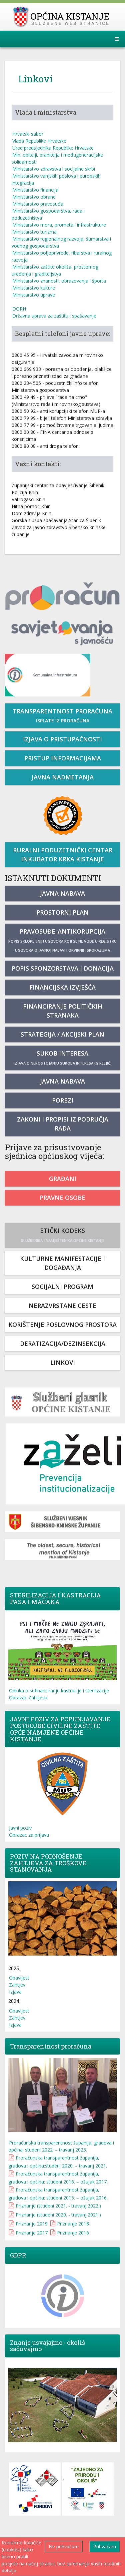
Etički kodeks (63, 1235)
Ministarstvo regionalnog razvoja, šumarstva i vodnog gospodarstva (61, 242)
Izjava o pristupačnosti (62, 739)
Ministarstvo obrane (34, 197)
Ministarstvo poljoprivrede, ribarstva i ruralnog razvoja (62, 256)
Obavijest (19, 1978)
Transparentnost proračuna (62, 715)
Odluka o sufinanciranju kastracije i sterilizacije (59, 1691)
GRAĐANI (63, 1179)
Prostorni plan (62, 912)
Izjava (15, 1992)
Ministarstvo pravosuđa (38, 204)
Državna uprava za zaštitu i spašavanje (54, 316)
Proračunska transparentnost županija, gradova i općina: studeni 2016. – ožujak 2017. (58, 2178)
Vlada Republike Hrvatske (39, 141)
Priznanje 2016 (73, 2233)
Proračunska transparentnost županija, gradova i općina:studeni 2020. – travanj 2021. (58, 2162)
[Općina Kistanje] (62, 17)
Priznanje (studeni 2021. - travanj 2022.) (58, 2206)
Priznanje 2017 (32, 2233)
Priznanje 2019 (32, 2224)
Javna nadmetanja (63, 777)
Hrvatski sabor (28, 134)
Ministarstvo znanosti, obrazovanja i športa (59, 281)
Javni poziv (20, 1828)
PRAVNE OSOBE (62, 1198)
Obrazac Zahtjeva (28, 1698)
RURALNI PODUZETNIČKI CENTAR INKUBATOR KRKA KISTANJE (63, 855)
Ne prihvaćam (64, 2547)
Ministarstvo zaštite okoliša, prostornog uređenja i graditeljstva (55, 270)
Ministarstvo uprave (34, 295)
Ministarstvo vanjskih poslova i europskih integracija (56, 179)
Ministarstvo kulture (34, 288)
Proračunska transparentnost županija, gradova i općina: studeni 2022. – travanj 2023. (61, 2146)
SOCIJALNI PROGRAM (62, 1287)
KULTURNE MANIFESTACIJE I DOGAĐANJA (62, 1263)
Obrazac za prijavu (29, 1835)
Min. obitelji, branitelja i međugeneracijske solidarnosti (57, 158)
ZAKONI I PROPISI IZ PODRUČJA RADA (63, 1124)
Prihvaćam (105, 2547)
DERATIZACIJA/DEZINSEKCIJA (63, 1343)
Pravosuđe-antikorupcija (62, 940)
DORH (19, 309)
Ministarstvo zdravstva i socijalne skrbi (54, 169)
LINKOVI (63, 1362)
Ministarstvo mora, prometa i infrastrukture (59, 225)
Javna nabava (62, 893)
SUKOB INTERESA (63, 1057)
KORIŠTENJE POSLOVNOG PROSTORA (62, 1324)
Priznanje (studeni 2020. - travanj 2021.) (58, 2215)
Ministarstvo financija (35, 190)
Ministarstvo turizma (34, 232)
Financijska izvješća (62, 987)
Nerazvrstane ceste (62, 1305)
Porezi (63, 1100)
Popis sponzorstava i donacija (63, 968)
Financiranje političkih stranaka (63, 1011)
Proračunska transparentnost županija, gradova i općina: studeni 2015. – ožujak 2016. (58, 2194)
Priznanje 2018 (73, 2224)
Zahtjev (17, 1985)
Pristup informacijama (63, 758)
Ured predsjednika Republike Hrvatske (53, 148)
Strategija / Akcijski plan (62, 1034)
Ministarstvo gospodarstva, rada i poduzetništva (48, 214)
